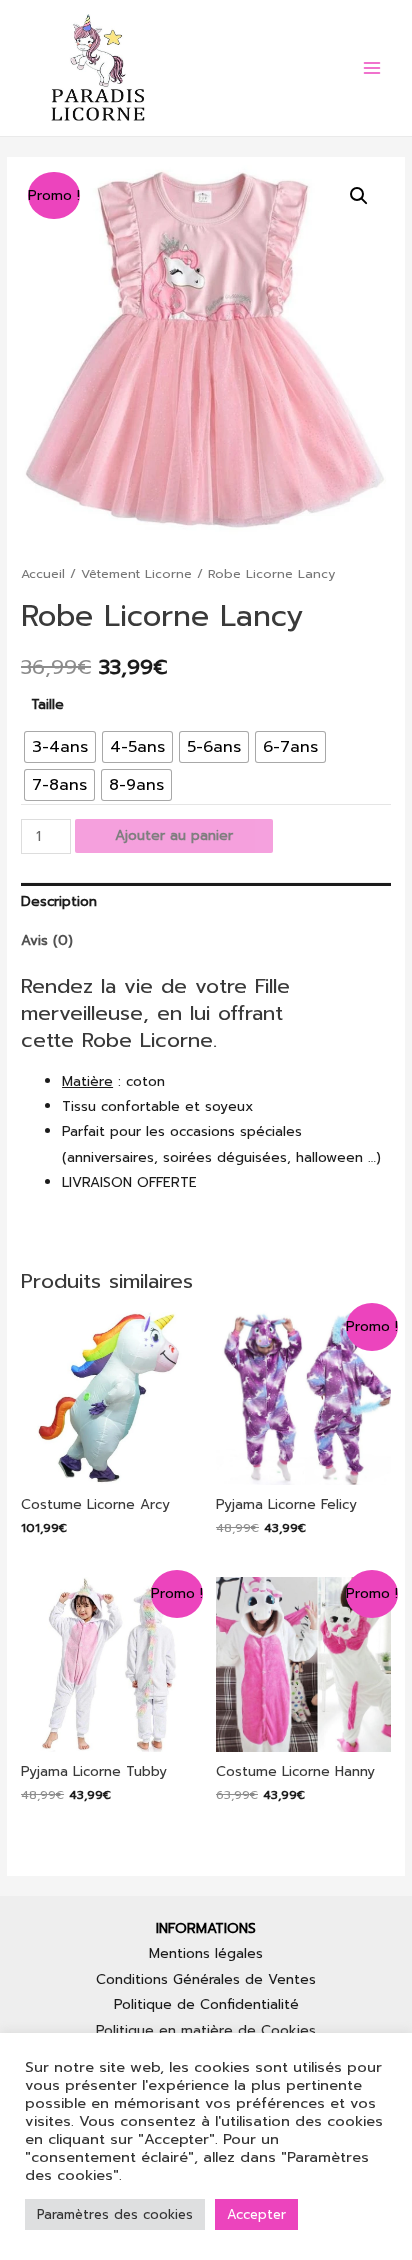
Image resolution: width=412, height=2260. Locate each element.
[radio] (60, 747)
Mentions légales (206, 1953)
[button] (359, 196)
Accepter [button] (256, 2214)
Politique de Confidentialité (206, 2004)
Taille (47, 704)
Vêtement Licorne (136, 573)
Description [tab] (59, 901)
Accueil (43, 573)
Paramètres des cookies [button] (115, 2214)
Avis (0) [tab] (47, 940)
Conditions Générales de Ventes (206, 1979)
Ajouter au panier (174, 835)
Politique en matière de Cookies (206, 2030)
